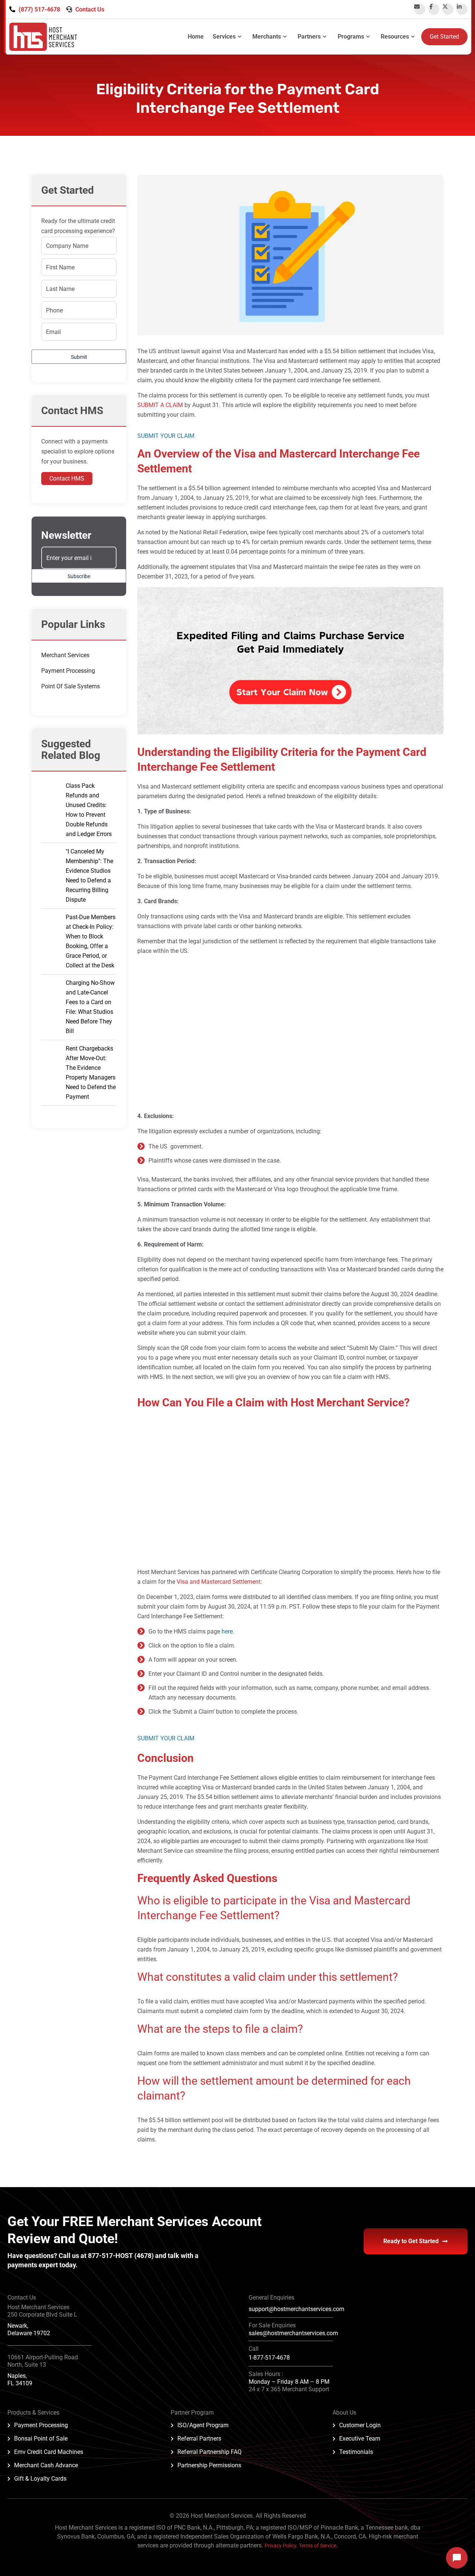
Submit (79, 357)
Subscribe (79, 576)
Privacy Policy (280, 2546)
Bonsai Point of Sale (41, 2439)
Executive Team (360, 2439)
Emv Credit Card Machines (49, 2452)
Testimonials (356, 2452)
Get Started (444, 37)
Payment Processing (68, 671)
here (227, 1631)
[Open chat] (457, 2558)
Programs (351, 37)
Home (196, 37)
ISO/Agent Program (203, 2425)
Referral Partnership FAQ (209, 2452)
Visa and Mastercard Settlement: (219, 1582)
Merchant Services (65, 655)
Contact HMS (67, 479)
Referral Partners (199, 2439)
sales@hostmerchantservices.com (293, 2333)
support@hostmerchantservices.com (297, 2309)
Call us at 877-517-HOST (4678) (107, 2256)
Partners (309, 37)
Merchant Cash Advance (46, 2465)
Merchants (267, 37)
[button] (290, 436)
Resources (395, 37)
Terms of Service (317, 2546)
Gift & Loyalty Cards (40, 2479)
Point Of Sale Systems (71, 686)
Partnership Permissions (209, 2465)
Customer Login (360, 2425)
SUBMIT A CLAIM (160, 405)
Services (224, 37)
